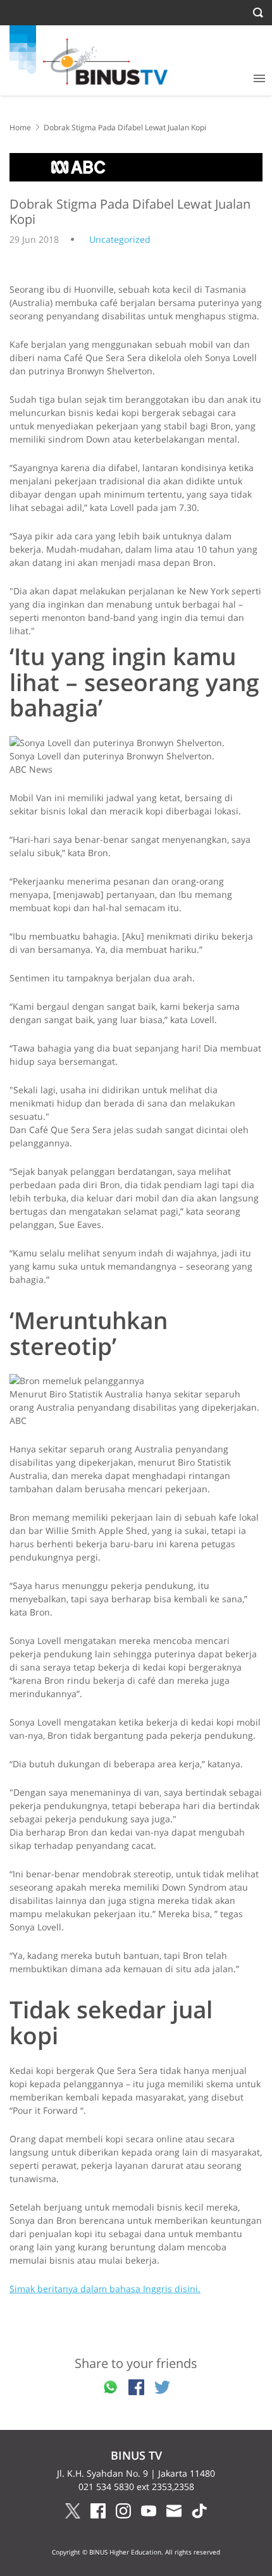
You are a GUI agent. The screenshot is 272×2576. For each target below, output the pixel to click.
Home (20, 127)
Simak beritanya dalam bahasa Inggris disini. (105, 2289)
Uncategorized (120, 239)
